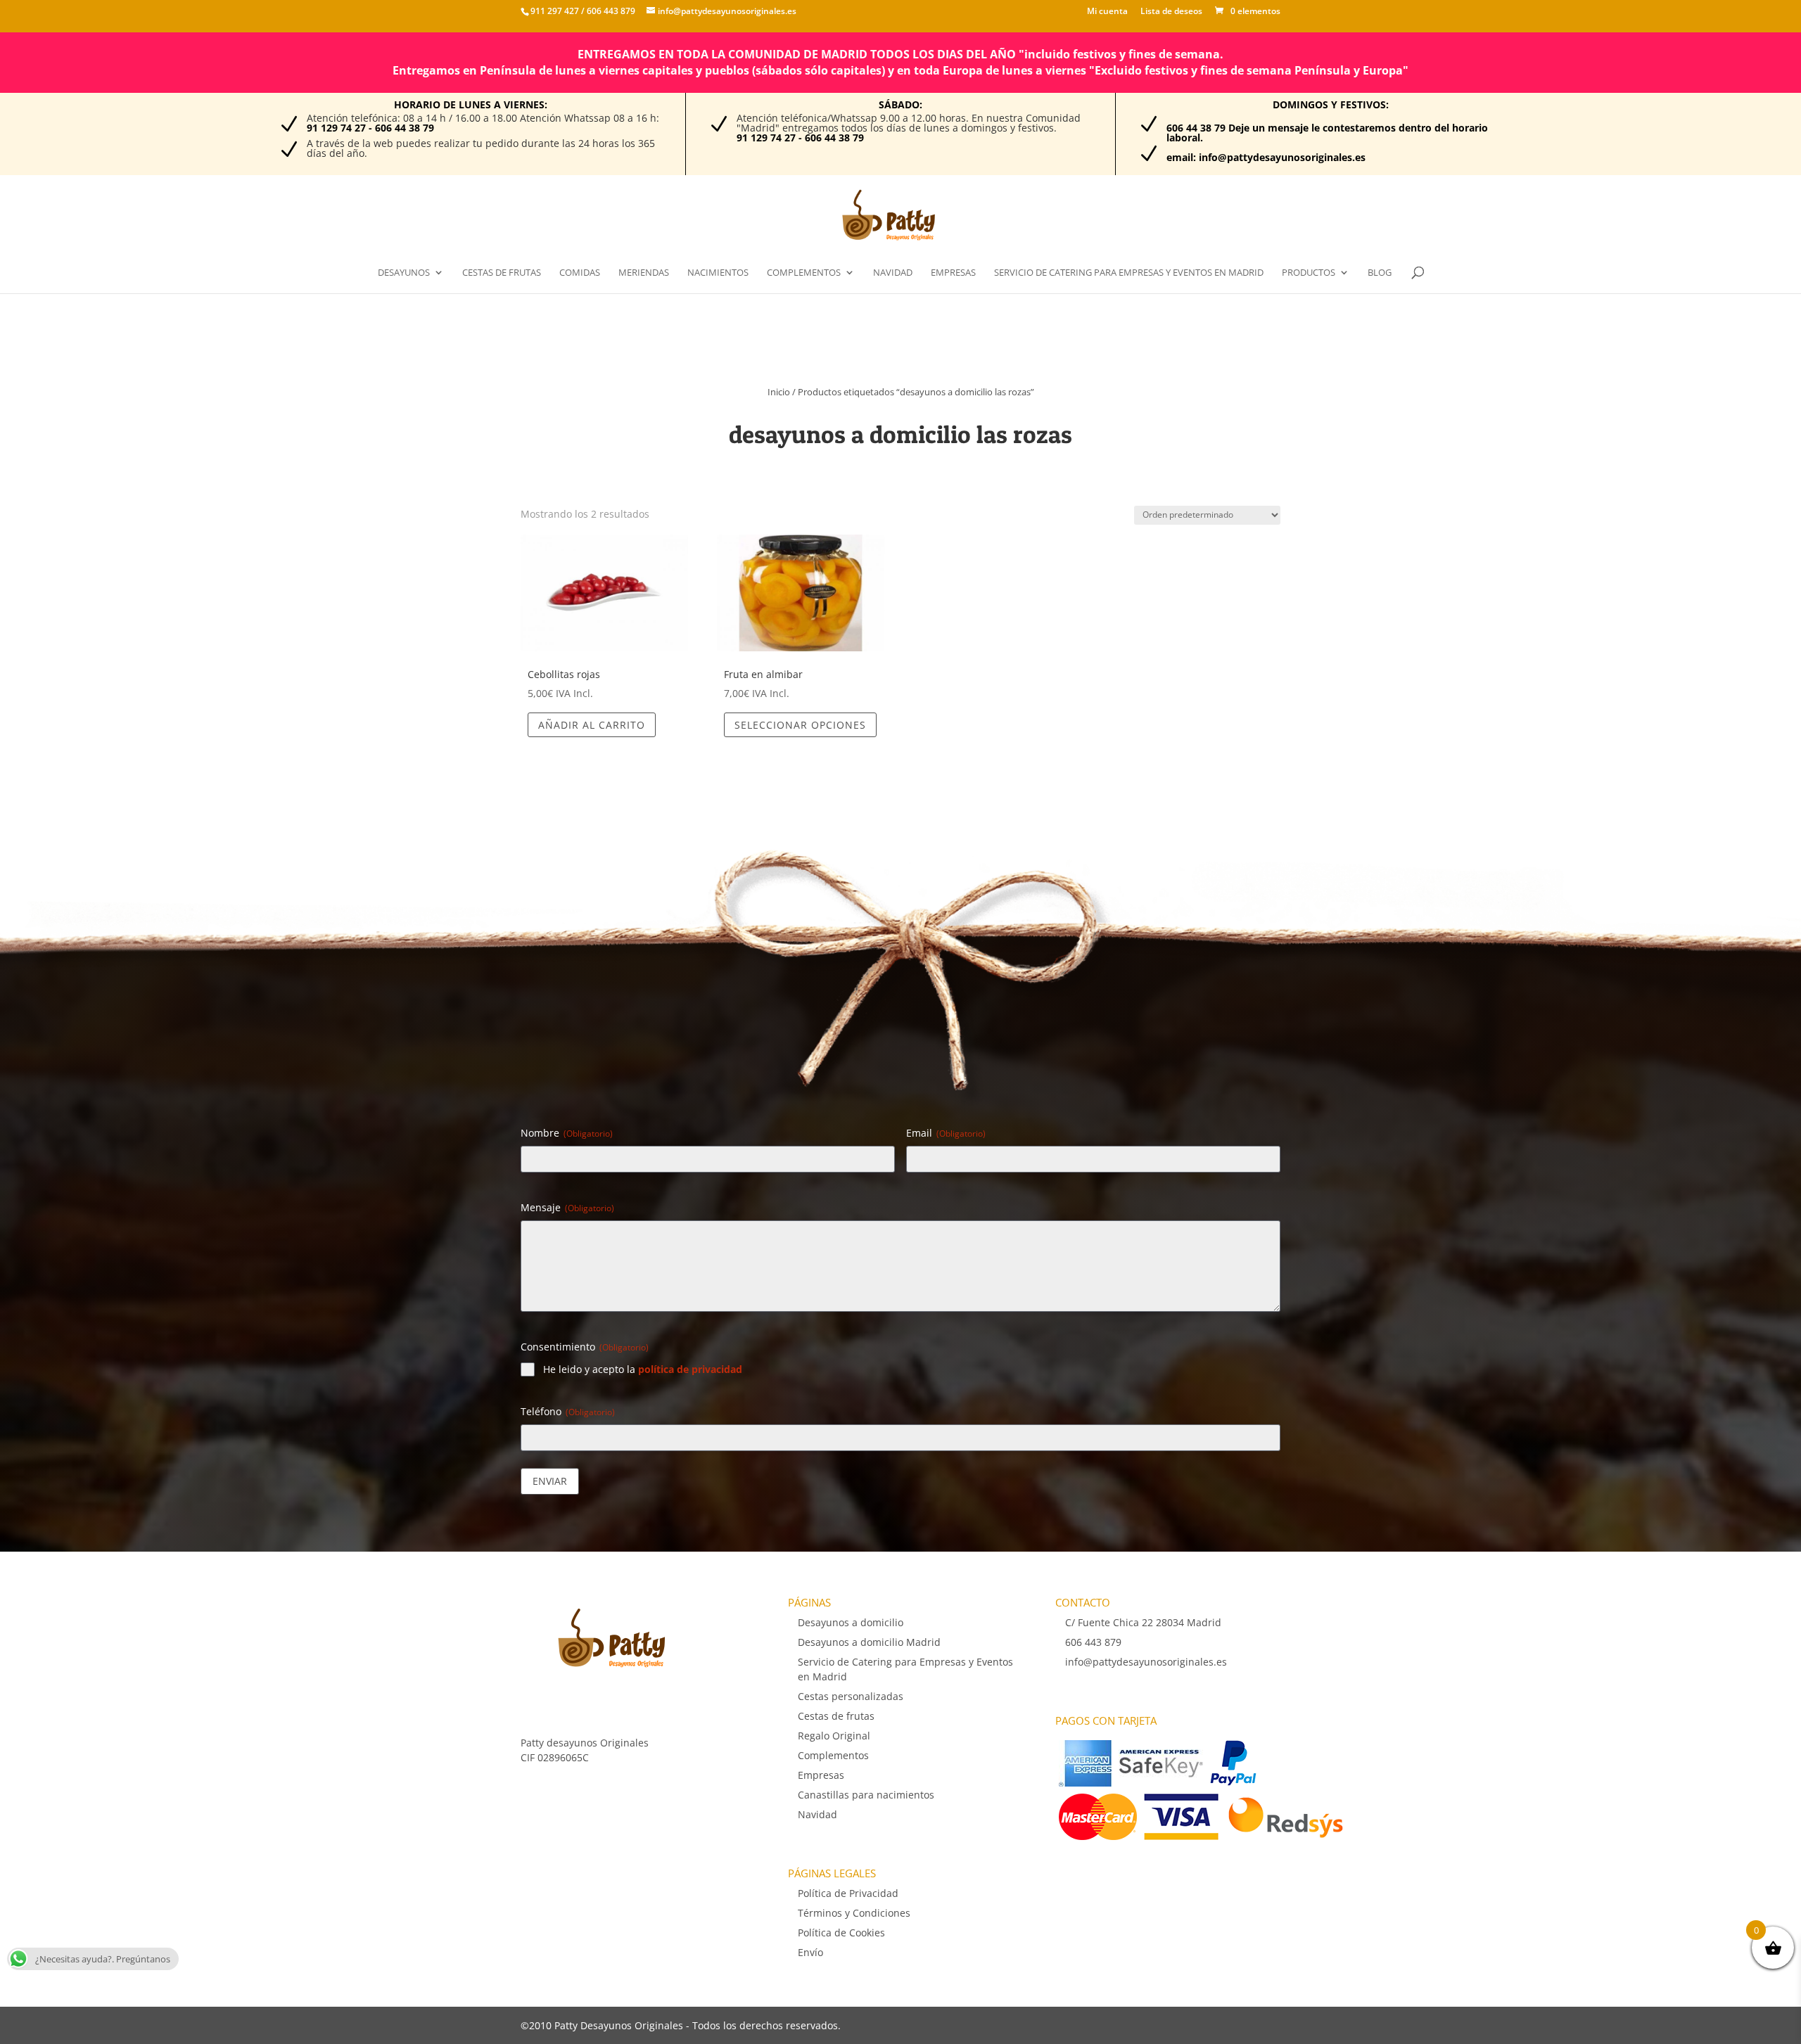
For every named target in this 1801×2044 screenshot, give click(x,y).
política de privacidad (690, 1369)
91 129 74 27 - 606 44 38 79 (370, 128)
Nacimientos (718, 273)
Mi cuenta (1107, 12)
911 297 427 (555, 11)
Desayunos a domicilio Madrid (869, 1642)
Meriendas (644, 273)
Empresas (953, 273)
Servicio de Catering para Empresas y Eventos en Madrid (1129, 273)
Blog (1380, 273)
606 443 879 (610, 11)
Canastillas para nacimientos (866, 1795)
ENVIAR (550, 1481)
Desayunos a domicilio (851, 1622)
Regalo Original (834, 1736)
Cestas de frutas (502, 273)
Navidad (893, 273)
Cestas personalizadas (851, 1696)
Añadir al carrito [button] (592, 725)
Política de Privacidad (848, 1893)
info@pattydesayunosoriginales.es (1146, 1662)
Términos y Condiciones (854, 1913)
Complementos (804, 273)
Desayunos (404, 273)
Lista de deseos (1171, 12)
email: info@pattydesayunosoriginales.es (1266, 157)
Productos (1309, 273)
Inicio (779, 392)
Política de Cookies (841, 1933)
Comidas (580, 273)
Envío (810, 1952)
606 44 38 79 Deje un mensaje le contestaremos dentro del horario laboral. (1327, 133)
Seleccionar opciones (800, 725)
